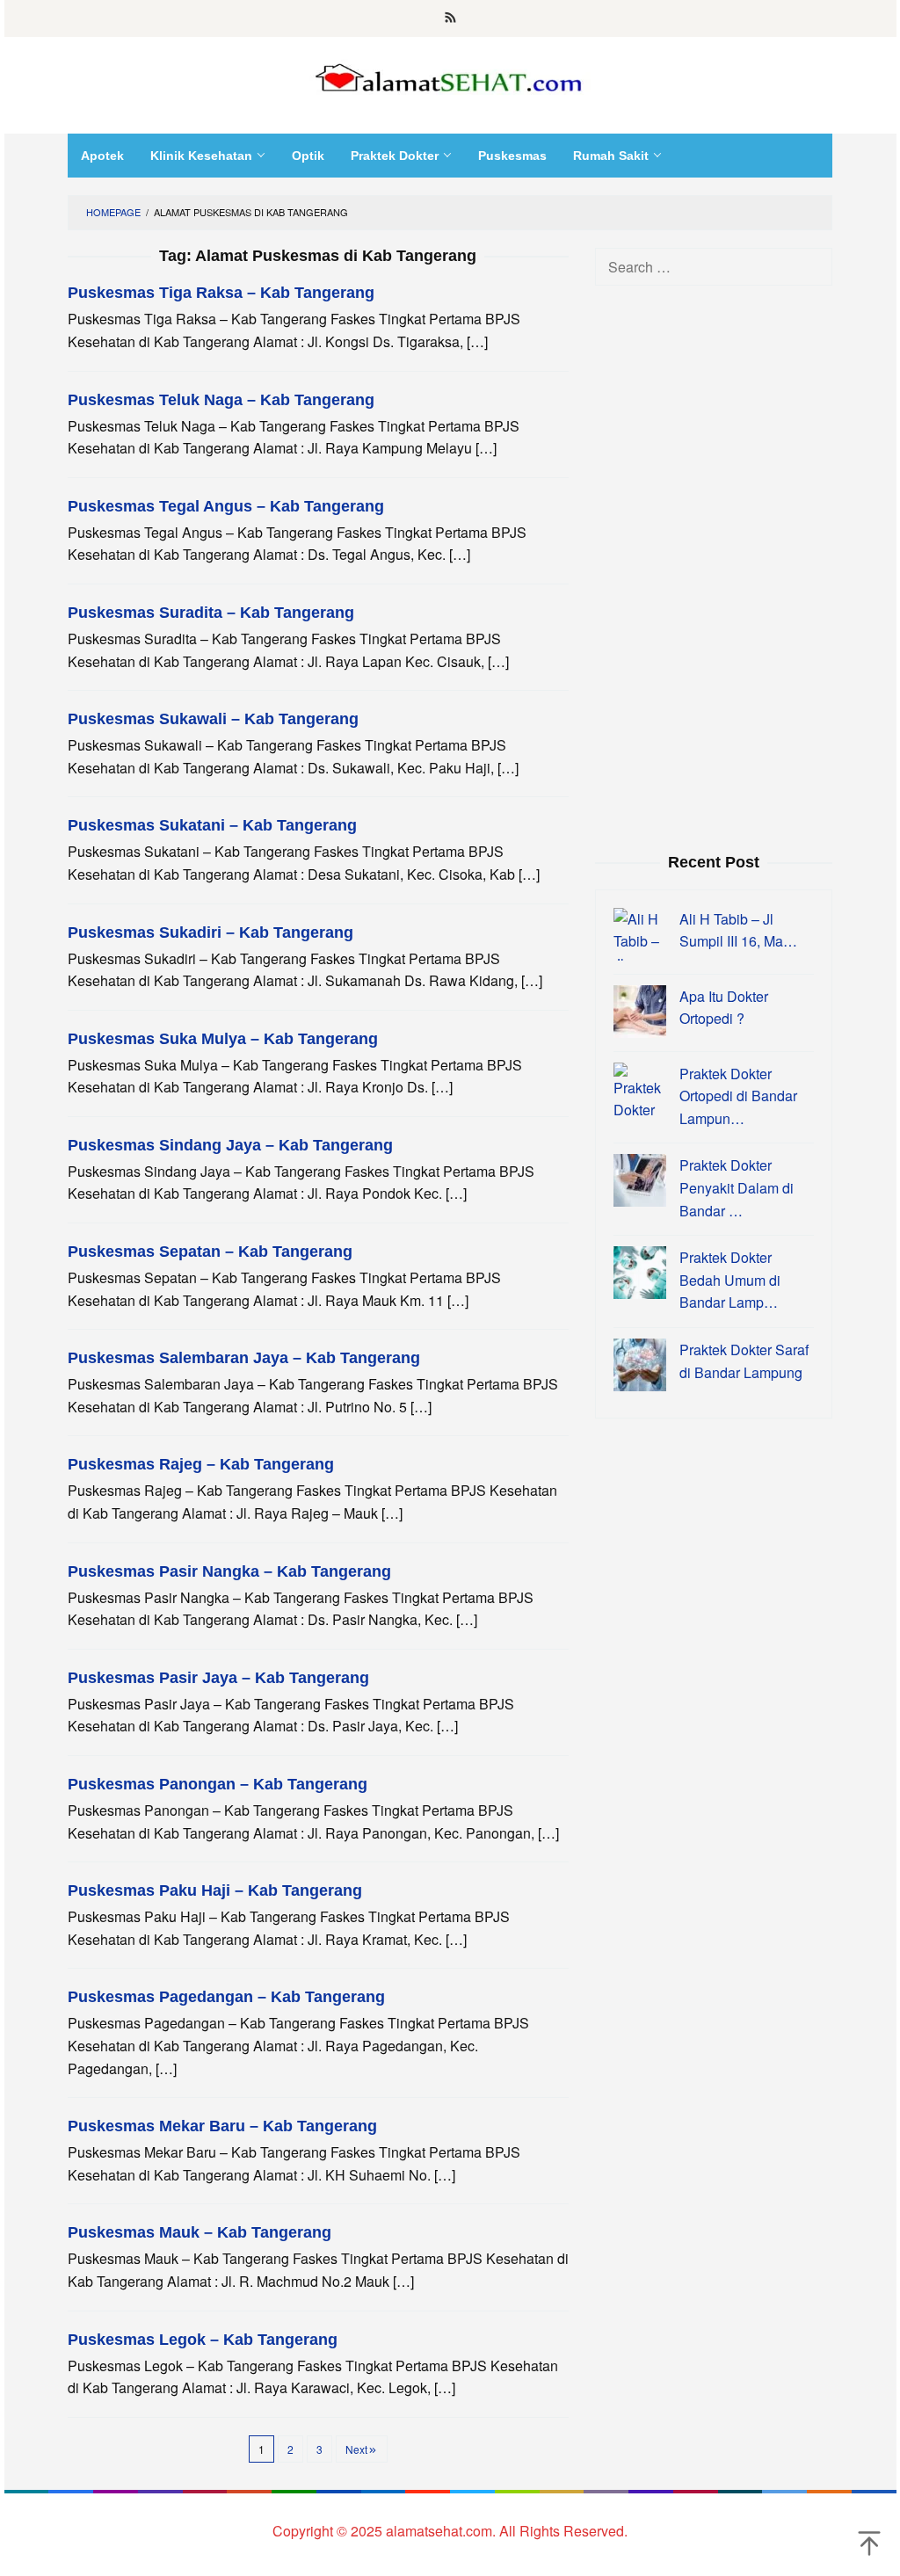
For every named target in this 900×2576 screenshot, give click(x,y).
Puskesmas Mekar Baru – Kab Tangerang (222, 2126)
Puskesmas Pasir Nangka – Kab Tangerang (229, 1571)
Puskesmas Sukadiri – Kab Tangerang (210, 932)
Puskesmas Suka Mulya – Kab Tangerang (223, 1039)
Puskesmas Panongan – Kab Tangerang (218, 1784)
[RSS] (450, 18)
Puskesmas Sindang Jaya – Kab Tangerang (230, 1145)
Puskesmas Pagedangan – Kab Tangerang (226, 1997)
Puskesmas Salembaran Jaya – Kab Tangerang (244, 1358)
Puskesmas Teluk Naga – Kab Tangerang (221, 400)
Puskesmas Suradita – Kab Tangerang (211, 613)
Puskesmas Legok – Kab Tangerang (203, 2340)
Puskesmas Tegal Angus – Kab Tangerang (226, 506)
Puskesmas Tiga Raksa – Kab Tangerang (221, 293)
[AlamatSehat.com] (450, 74)
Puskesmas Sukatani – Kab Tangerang (212, 825)
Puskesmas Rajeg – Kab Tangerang (201, 1464)
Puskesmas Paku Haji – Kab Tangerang (215, 1890)
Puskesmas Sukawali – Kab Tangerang (213, 719)
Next (356, 2449)
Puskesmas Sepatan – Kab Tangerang (210, 1252)
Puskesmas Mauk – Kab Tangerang (200, 2232)
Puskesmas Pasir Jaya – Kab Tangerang (218, 1678)
